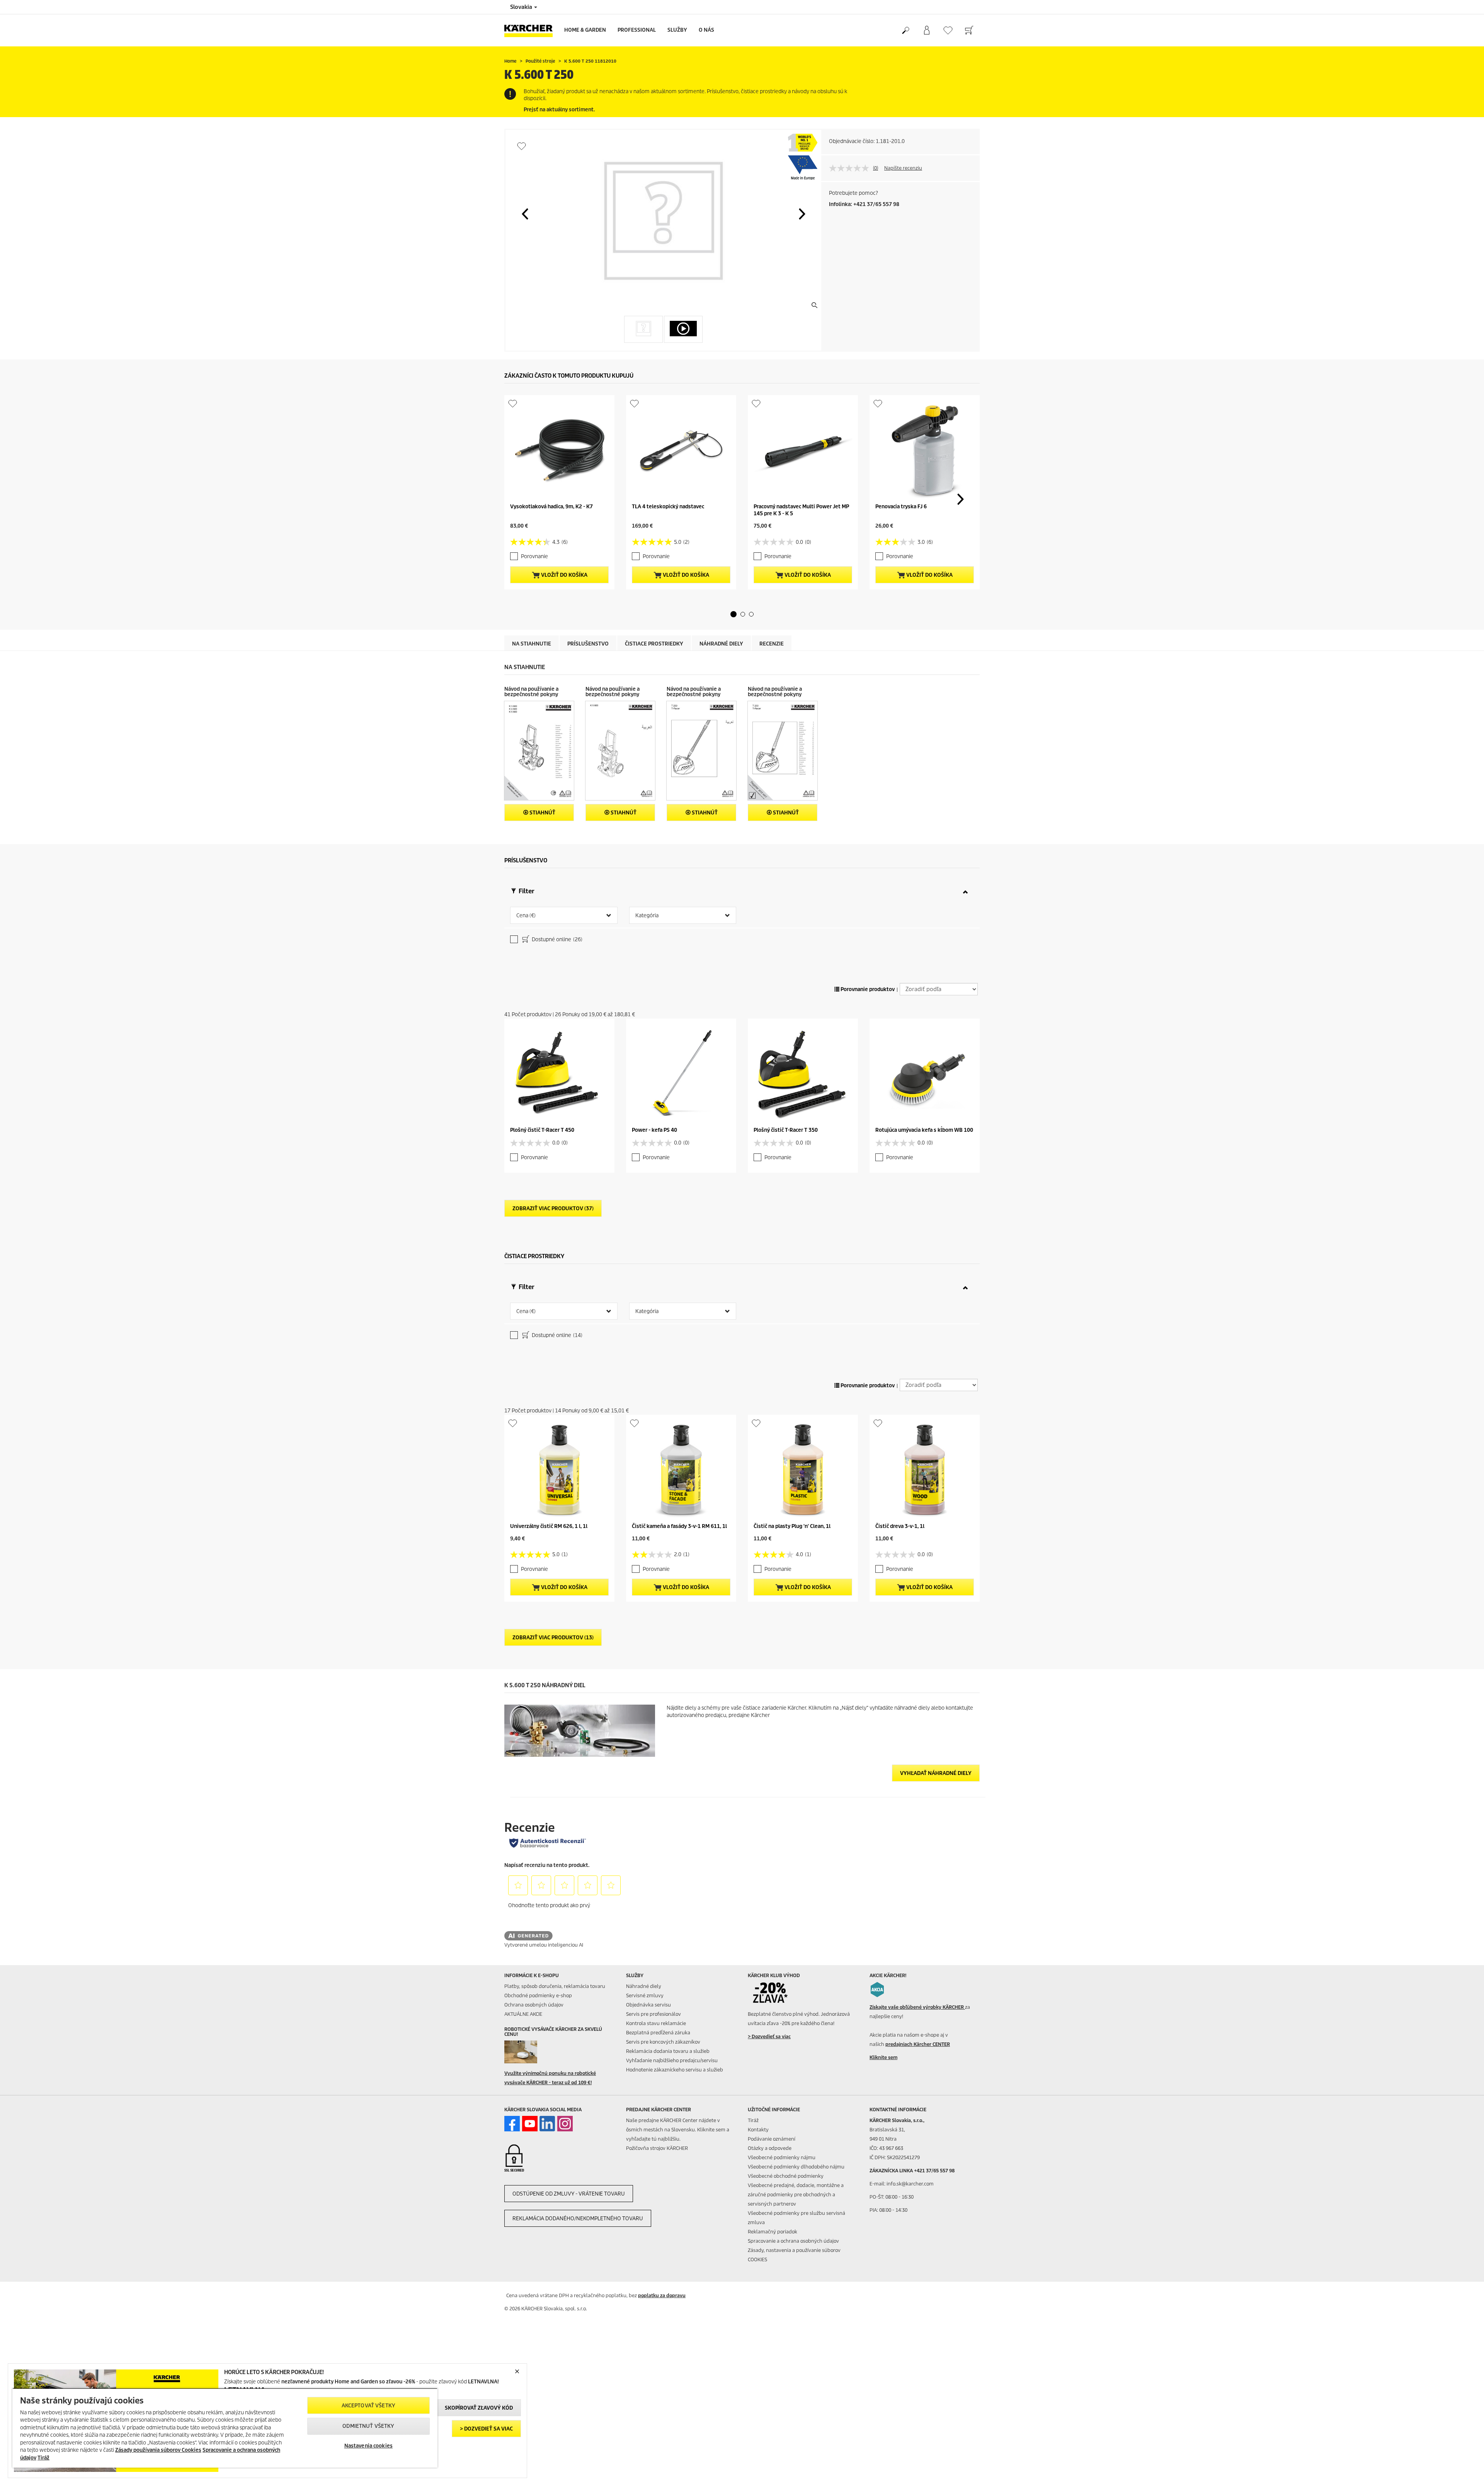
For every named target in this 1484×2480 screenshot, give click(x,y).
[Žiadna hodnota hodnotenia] (851, 168)
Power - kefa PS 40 (654, 1130)
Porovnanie (534, 556)
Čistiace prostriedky (654, 644)
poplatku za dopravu (662, 2295)
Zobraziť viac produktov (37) (553, 1208)
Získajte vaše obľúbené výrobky (917, 2007)
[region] (225, 2428)
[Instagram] (565, 2124)
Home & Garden (585, 30)
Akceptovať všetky (368, 2406)
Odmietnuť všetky (368, 2426)
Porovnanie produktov (867, 989)
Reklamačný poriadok (773, 2232)
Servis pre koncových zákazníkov (663, 2042)
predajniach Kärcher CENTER (918, 2044)
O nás (706, 30)
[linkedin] (547, 2124)
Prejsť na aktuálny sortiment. (559, 110)
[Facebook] (512, 2124)
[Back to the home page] (531, 30)
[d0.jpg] (532, 2052)
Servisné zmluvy (645, 1995)
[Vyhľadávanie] (905, 31)
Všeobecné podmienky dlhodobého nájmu (796, 2167)
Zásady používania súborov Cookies (158, 2450)
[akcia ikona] (877, 1989)
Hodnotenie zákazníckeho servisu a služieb (675, 2070)
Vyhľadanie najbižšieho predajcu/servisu (672, 2060)
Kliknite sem (883, 2057)
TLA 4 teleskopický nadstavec (668, 507)
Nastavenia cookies (368, 2446)
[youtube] (530, 2124)
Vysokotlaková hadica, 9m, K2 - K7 (551, 507)
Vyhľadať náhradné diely (936, 1773)
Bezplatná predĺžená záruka (658, 2033)
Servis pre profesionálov (654, 2014)
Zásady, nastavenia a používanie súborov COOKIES (794, 2255)
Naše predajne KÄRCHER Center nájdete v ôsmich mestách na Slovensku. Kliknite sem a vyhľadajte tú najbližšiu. (678, 2130)
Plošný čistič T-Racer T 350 (786, 1130)
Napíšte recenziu (903, 168)
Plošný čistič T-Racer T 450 (542, 1130)
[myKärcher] (927, 31)
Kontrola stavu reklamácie (656, 2023)
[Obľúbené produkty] (948, 30)
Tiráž (753, 2120)
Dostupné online (556, 939)
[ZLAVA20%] (775, 1993)
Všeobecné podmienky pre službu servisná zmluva (796, 2218)
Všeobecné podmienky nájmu (782, 2157)
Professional (637, 30)
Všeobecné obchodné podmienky (786, 2176)
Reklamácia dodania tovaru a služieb (668, 2051)
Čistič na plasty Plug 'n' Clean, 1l (792, 1526)
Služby (677, 30)
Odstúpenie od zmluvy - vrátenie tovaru (569, 2194)
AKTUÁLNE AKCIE (523, 2014)
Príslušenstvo (588, 644)
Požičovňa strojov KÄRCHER (657, 2148)
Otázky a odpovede (770, 2148)
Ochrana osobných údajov (534, 2005)
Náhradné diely (721, 644)
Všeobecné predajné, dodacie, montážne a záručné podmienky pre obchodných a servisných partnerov (796, 2195)
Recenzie (772, 644)
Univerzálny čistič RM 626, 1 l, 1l (549, 1526)
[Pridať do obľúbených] (522, 146)
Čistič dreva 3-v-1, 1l (900, 1526)
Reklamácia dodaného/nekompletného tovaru (578, 2219)
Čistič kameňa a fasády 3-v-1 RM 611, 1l (679, 1526)
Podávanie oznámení (772, 2139)
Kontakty (758, 2130)
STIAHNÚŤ (542, 813)
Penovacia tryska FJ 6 (901, 507)
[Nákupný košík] (969, 31)
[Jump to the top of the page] (1465, 2465)
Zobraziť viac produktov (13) (553, 1638)
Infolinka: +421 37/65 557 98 (864, 204)
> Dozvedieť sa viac (486, 2429)
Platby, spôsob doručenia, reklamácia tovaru (555, 1986)
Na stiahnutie (532, 644)
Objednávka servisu (648, 2005)
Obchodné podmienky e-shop (538, 1995)
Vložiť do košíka (564, 575)
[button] (525, 214)
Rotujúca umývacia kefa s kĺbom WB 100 (924, 1130)
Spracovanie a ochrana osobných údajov (793, 2241)
